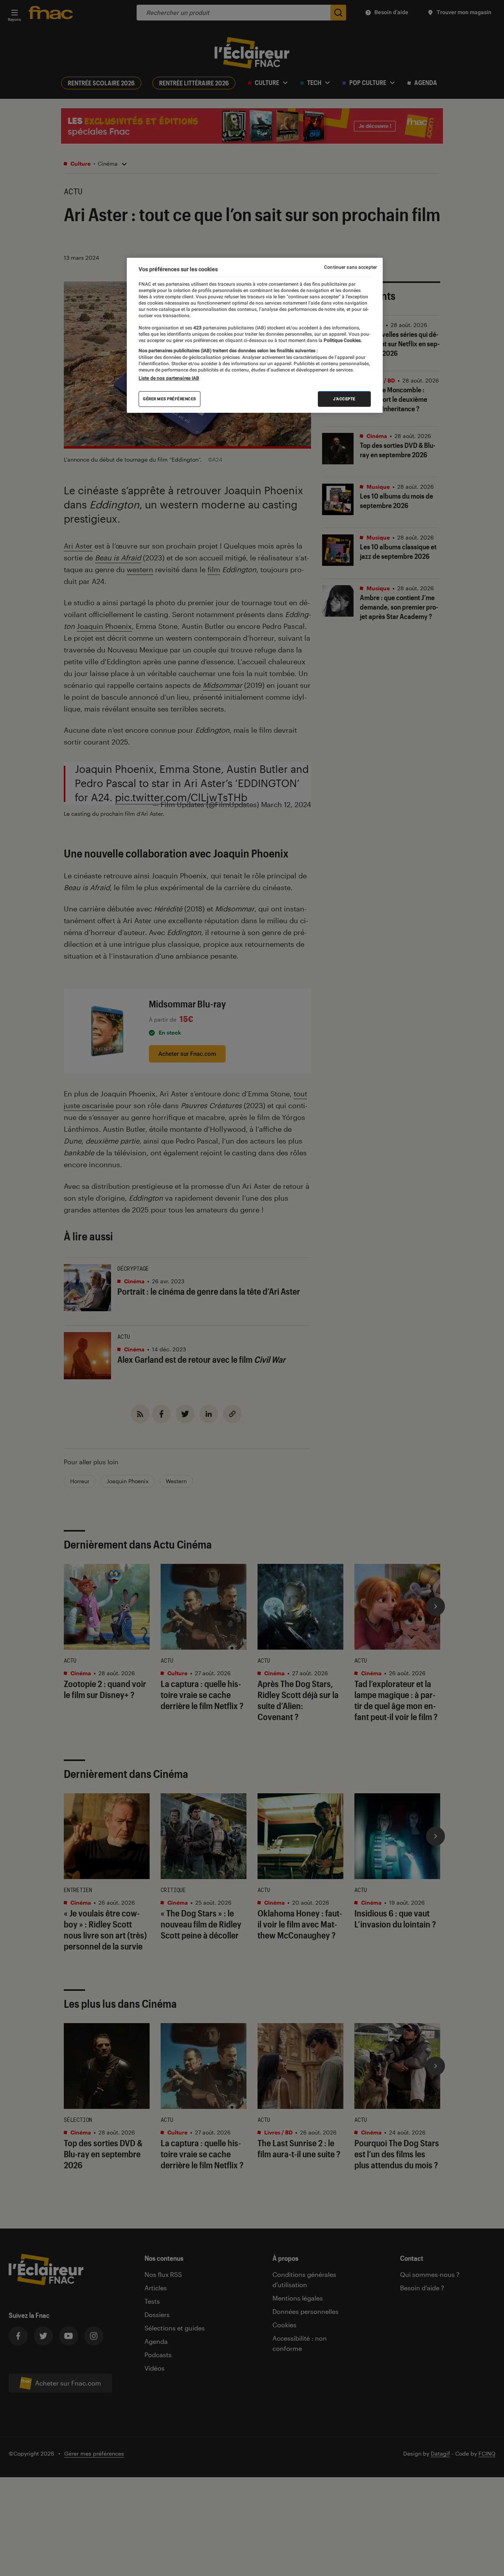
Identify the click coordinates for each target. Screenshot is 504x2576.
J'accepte (344, 399)
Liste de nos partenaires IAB (169, 378)
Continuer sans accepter (350, 267)
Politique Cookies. (342, 340)
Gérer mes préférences (170, 399)
